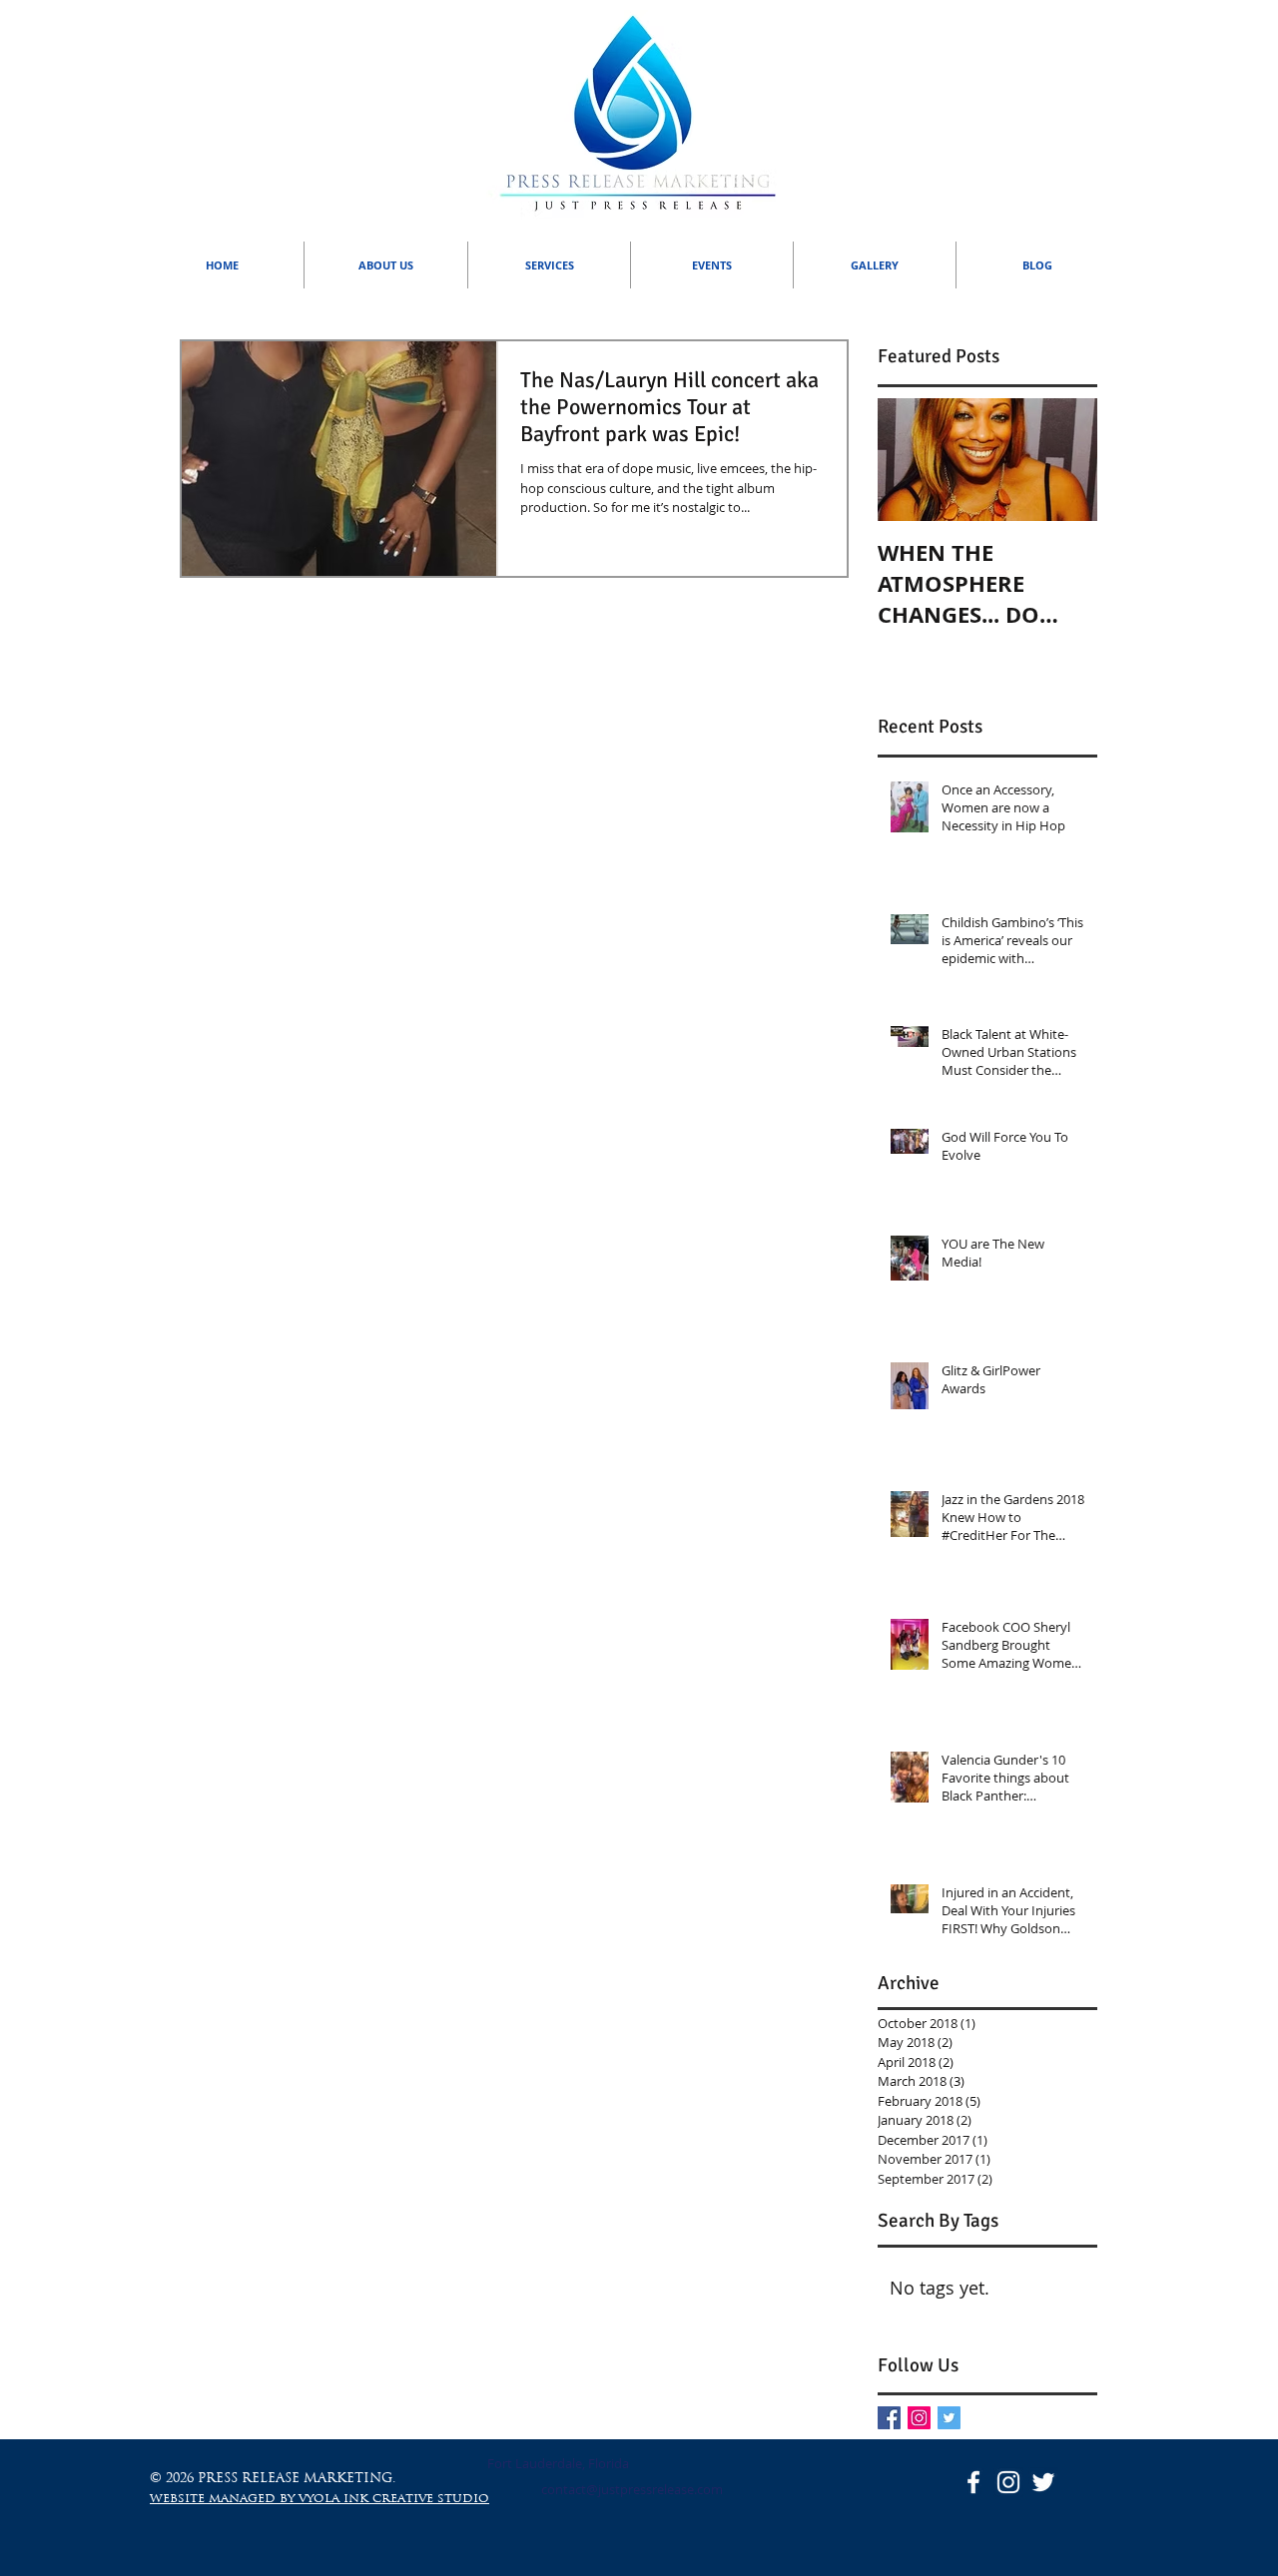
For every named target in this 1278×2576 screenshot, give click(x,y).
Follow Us (918, 2365)
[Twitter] (949, 2418)
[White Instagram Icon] (1008, 2482)
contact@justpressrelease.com (632, 2489)
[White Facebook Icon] (973, 2482)
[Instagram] (919, 2418)
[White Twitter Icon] (1043, 2482)
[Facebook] (889, 2418)
